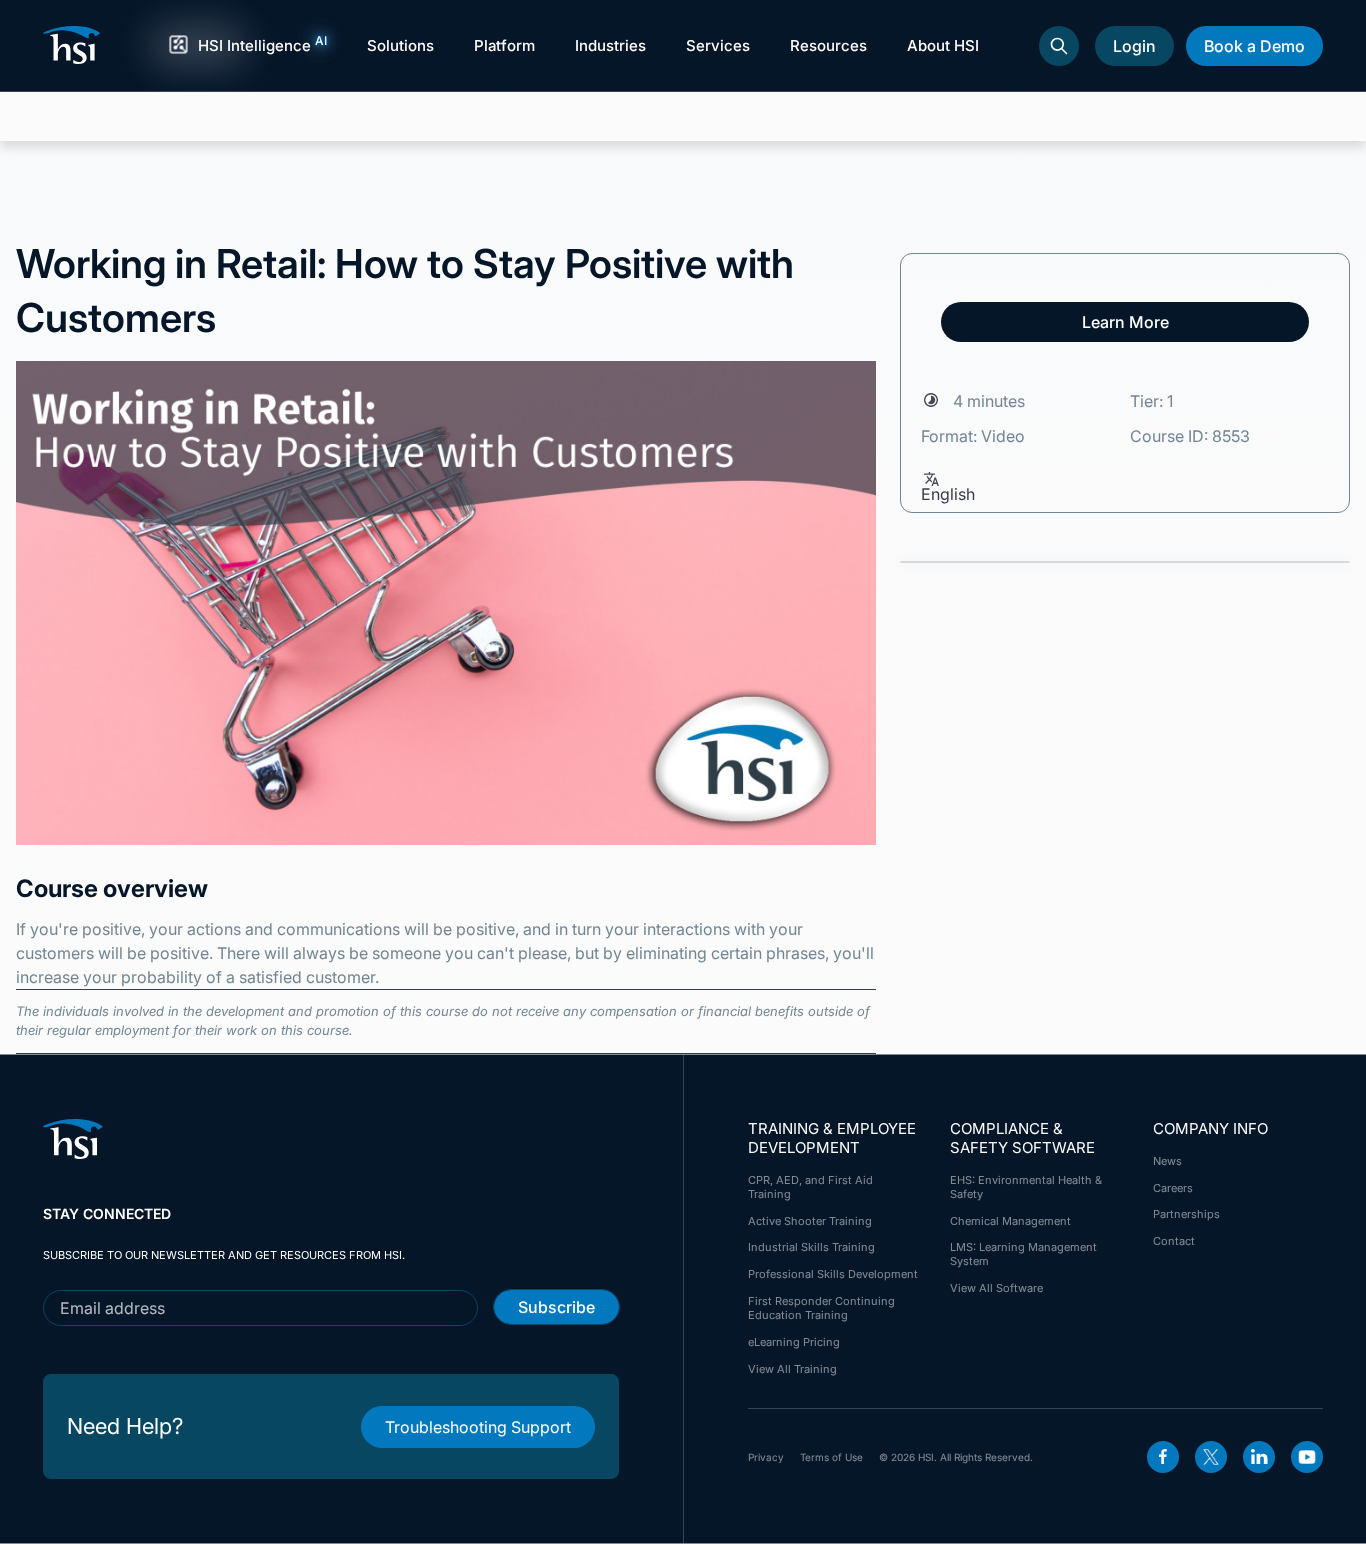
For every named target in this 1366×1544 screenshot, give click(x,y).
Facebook (1163, 1457)
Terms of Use (831, 1457)
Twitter (1211, 1457)
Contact (1174, 1241)
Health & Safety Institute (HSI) (75, 45)
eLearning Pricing (794, 1342)
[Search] (1059, 46)
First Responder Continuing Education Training (821, 1308)
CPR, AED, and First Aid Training (810, 1187)
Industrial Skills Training (811, 1247)
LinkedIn (1259, 1457)
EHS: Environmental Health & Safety (1026, 1187)
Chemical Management (1010, 1221)
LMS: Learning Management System (1023, 1254)
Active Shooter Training (810, 1221)
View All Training (792, 1369)
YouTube (1307, 1457)
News (1167, 1161)
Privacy (766, 1457)
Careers (1173, 1188)
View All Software (996, 1288)
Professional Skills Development (833, 1274)
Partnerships (1186, 1214)
